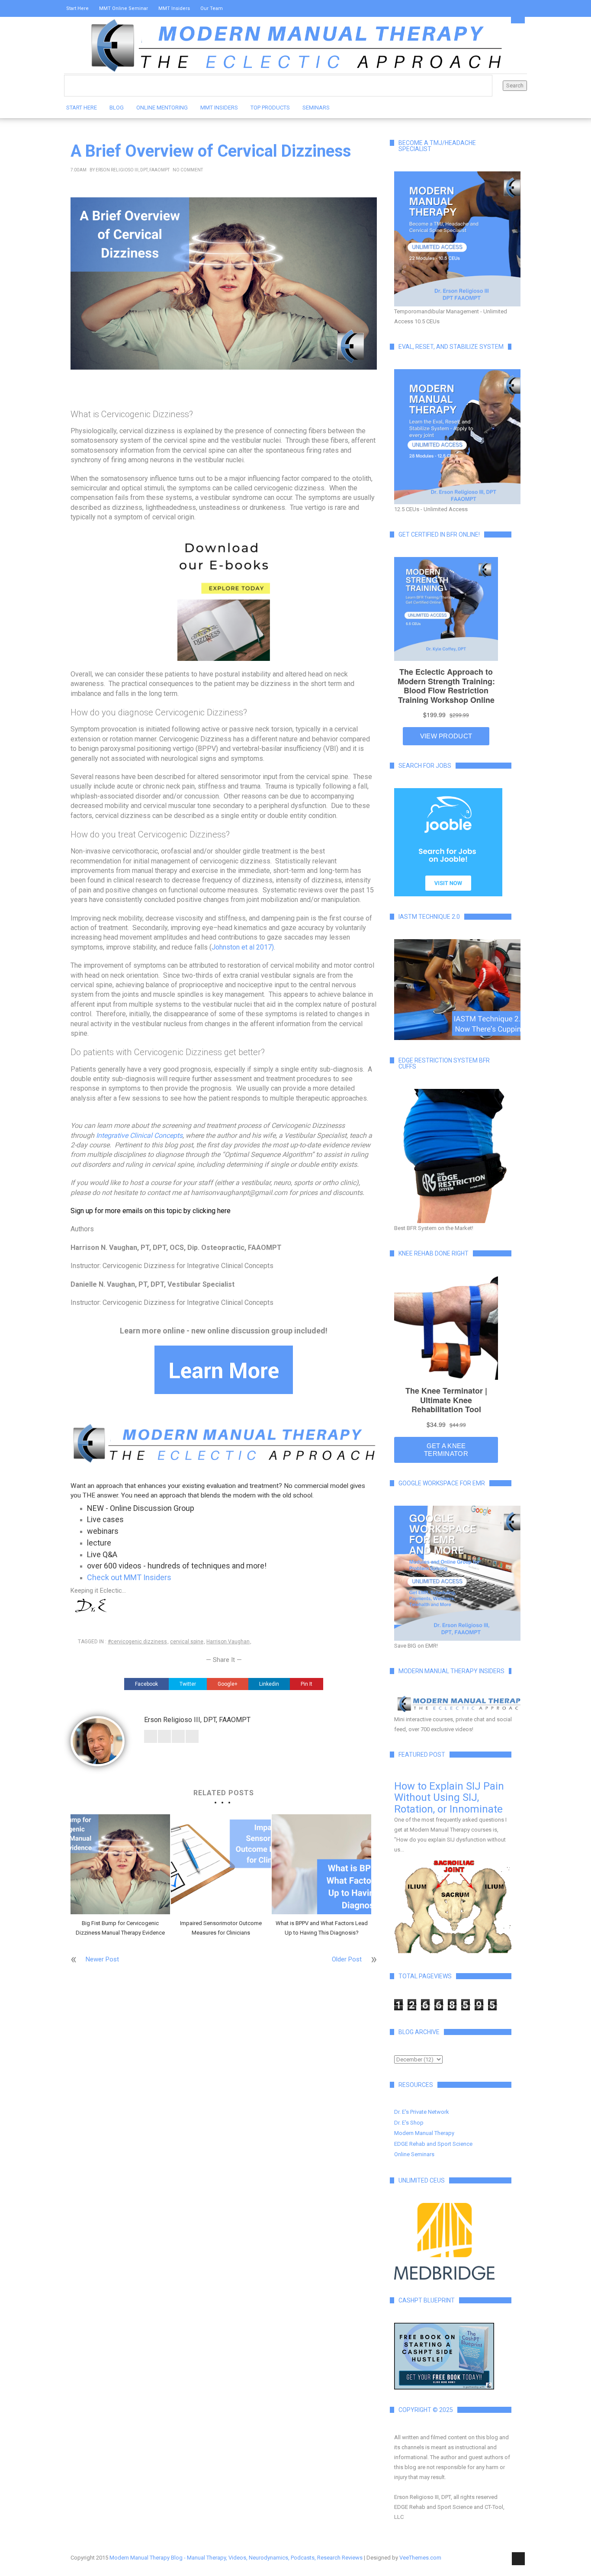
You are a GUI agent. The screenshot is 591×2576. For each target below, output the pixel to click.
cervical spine (187, 1642)
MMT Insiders (174, 8)
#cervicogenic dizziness (137, 1642)
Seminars (316, 108)
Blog (117, 108)
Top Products (270, 108)
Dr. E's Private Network (422, 2112)
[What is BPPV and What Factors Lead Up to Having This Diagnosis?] (321, 1864)
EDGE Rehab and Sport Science (433, 2144)
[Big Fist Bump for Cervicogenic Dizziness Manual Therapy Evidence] (120, 1864)
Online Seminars (414, 2154)
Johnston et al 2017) (243, 947)
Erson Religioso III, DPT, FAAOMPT (133, 170)
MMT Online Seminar (124, 8)
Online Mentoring (162, 108)
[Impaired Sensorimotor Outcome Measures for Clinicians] (221, 1864)
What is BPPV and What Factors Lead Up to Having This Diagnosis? (322, 1928)
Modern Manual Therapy (424, 2133)
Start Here (77, 8)
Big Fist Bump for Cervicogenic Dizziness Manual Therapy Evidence (120, 1928)
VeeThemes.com (420, 2558)
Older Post (347, 1959)
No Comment (188, 170)
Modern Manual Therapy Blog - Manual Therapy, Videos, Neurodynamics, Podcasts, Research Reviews (236, 2558)
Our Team (212, 8)
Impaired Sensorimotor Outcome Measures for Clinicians (221, 1928)
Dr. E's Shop (409, 2123)
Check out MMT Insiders (129, 1577)
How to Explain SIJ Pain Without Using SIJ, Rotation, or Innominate (449, 1798)
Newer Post (102, 1959)
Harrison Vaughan (228, 1642)
